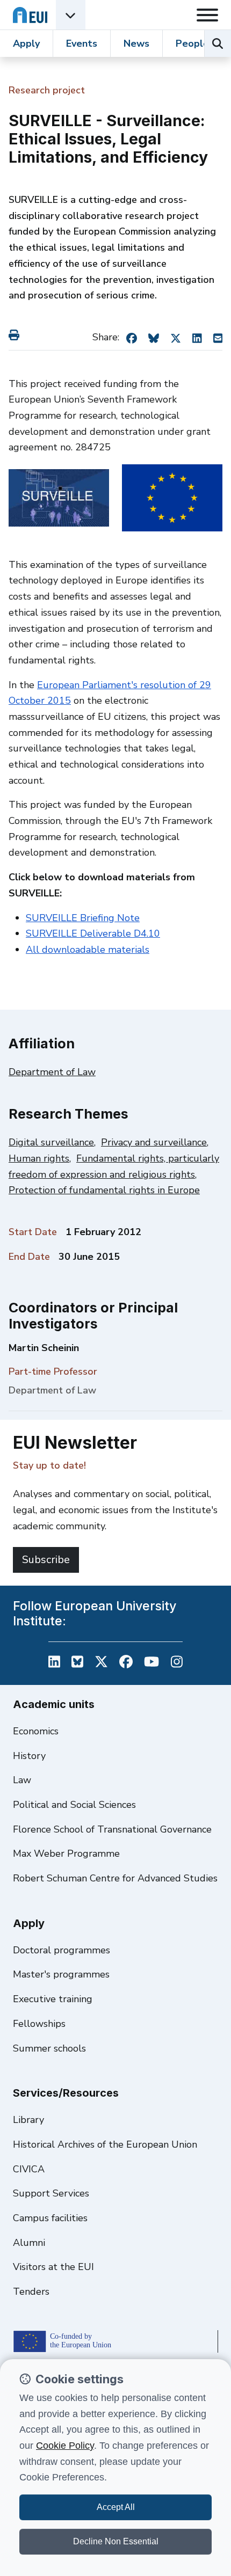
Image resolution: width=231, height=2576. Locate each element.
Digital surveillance (51, 1142)
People (192, 43)
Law (22, 1780)
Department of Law (52, 1072)
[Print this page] (16, 335)
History (29, 1756)
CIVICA (29, 2169)
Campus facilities (50, 2218)
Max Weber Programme (66, 1853)
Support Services (51, 2193)
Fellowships (39, 2024)
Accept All (116, 2507)
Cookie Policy (65, 2446)
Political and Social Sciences (74, 1805)
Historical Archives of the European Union (105, 2144)
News (136, 43)
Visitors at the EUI (53, 2267)
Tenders (31, 2292)
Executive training (53, 1999)
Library (28, 2120)
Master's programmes (61, 1974)
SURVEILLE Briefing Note (83, 918)
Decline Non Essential (116, 2541)
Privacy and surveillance (154, 1142)
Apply (26, 43)
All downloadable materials (88, 950)
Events (82, 43)
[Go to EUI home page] (30, 15)
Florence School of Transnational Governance (112, 1829)
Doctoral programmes (62, 1950)
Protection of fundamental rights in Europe (104, 1190)
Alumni (29, 2243)
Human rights (39, 1158)
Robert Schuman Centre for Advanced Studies (115, 1878)
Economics (36, 1731)
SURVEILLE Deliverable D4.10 (93, 933)
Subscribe (46, 1560)
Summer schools (49, 2048)
